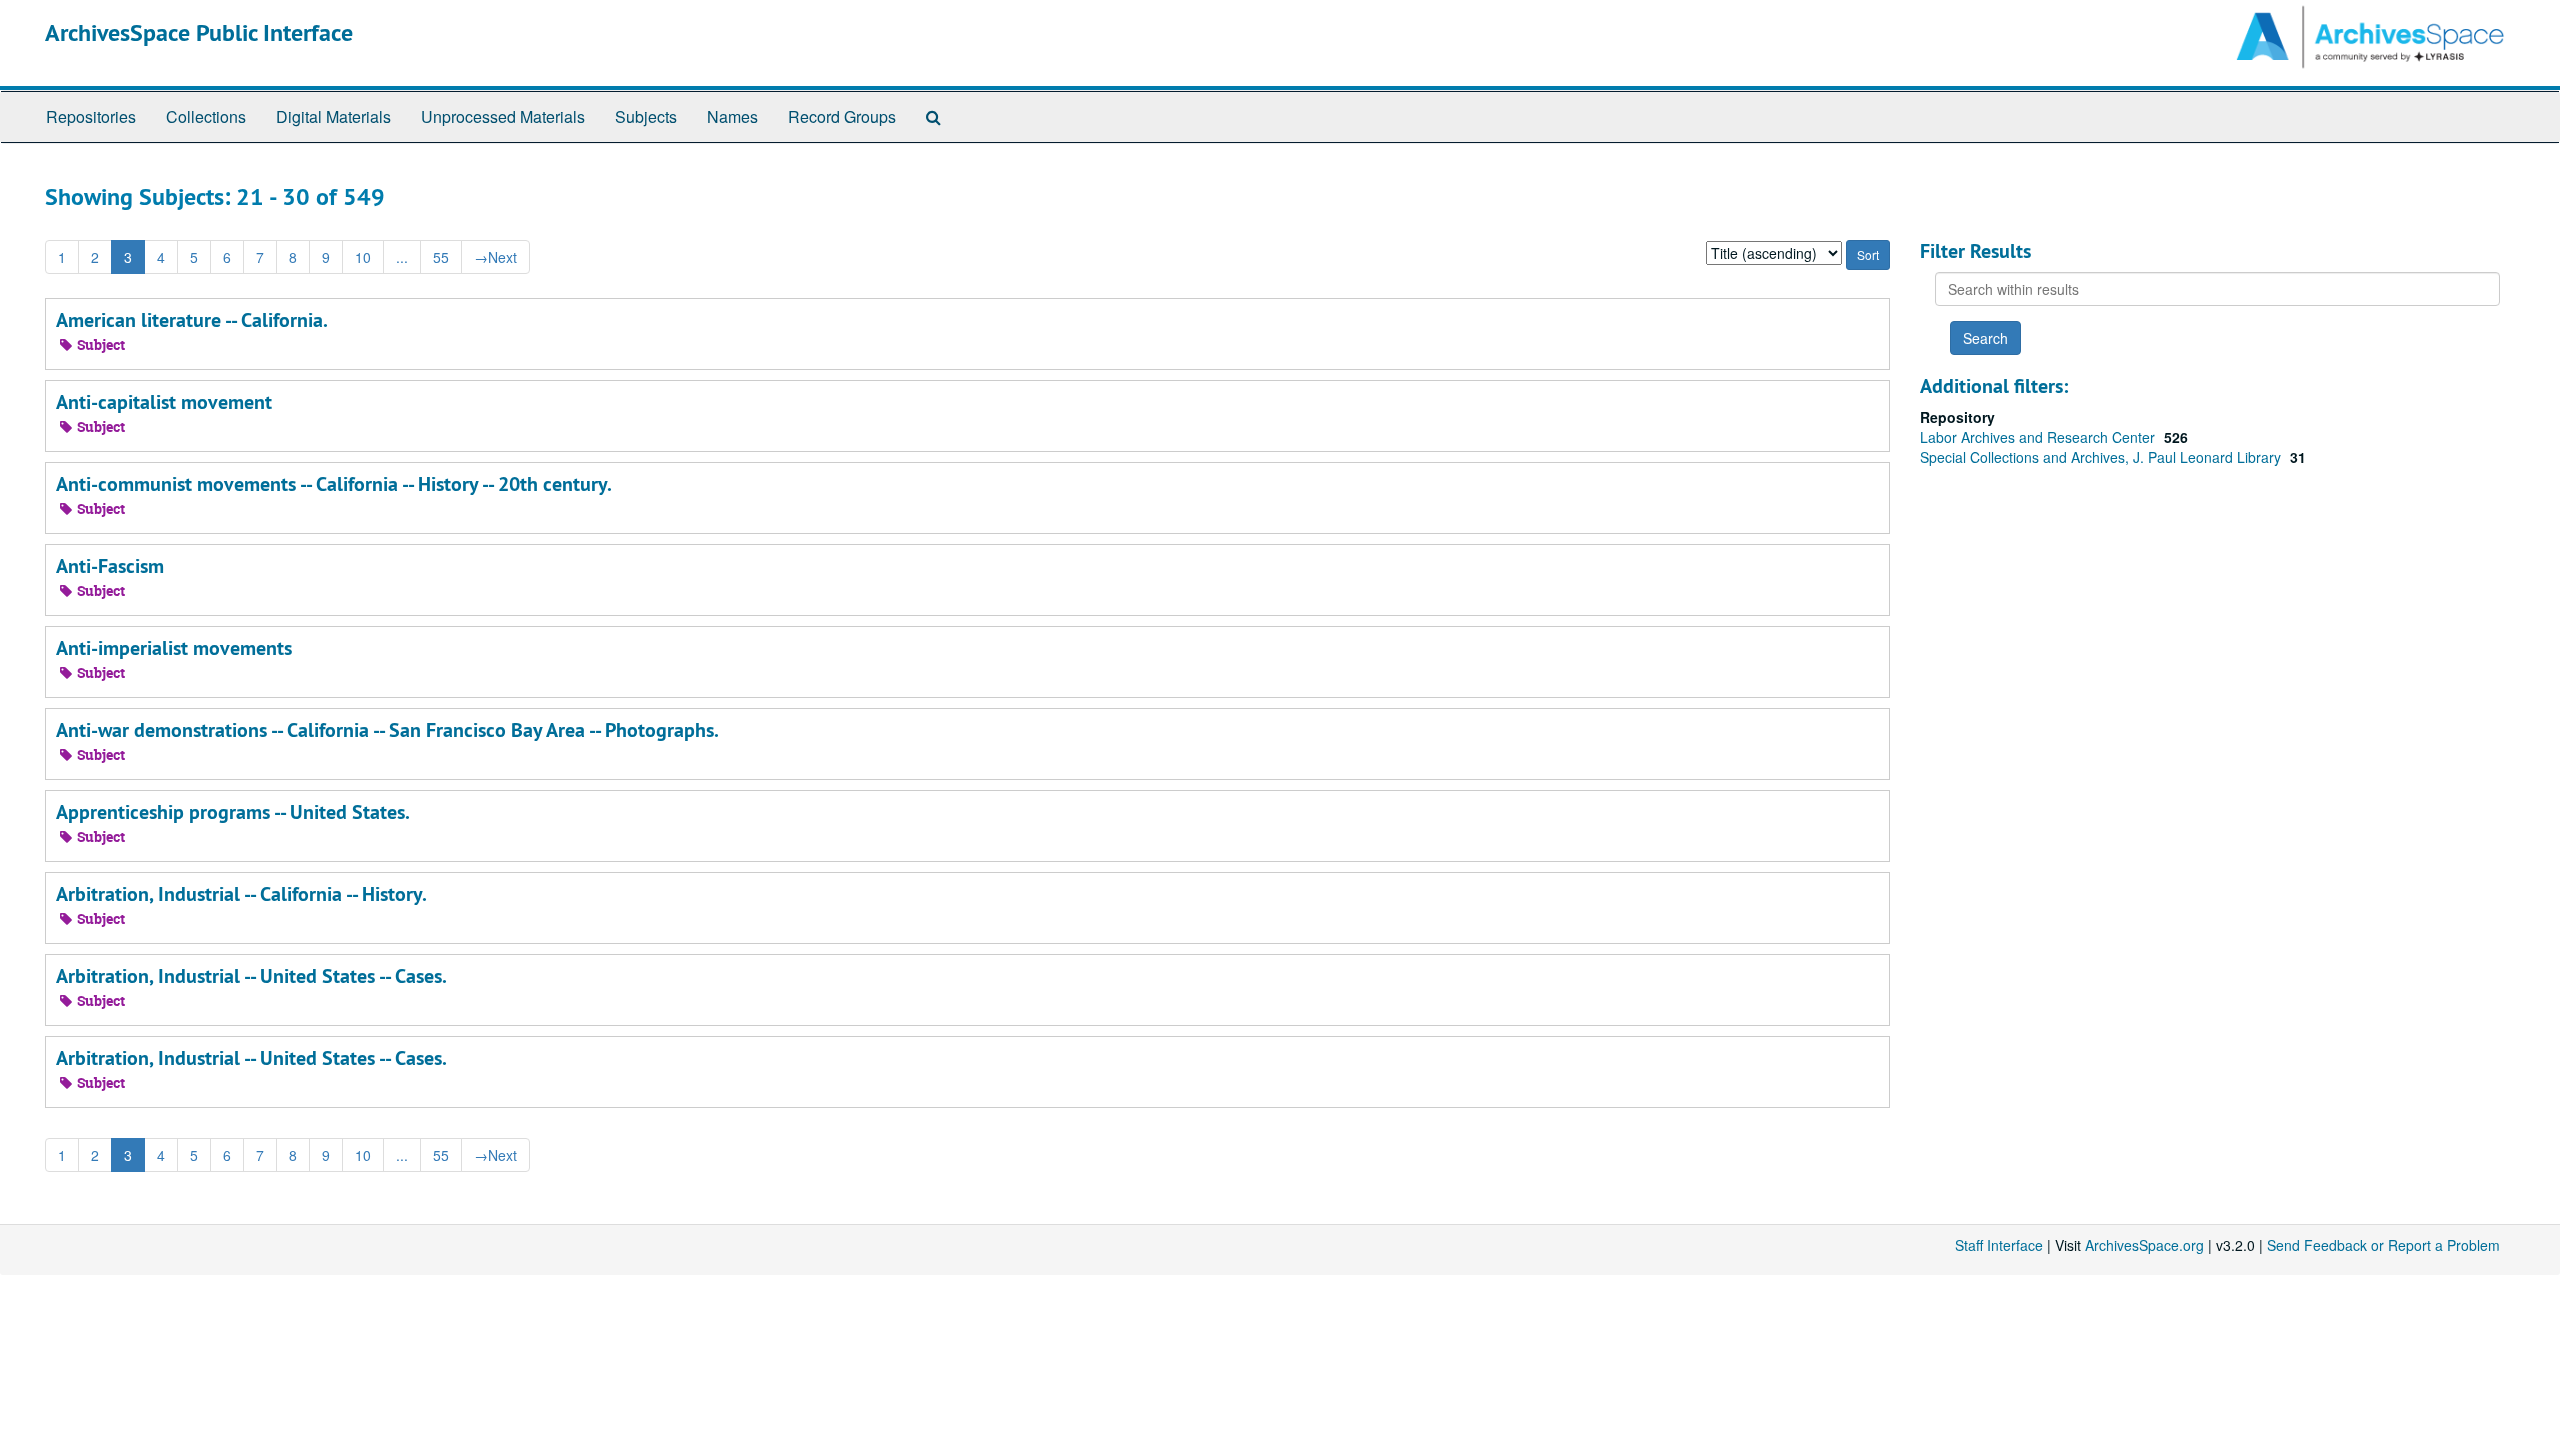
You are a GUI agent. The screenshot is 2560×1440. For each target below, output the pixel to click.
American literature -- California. (192, 320)
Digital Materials (333, 116)
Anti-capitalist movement (164, 402)
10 (363, 257)
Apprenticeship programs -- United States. (233, 812)
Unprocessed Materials (503, 116)
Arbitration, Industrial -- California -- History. (241, 894)
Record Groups (842, 116)
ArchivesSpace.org (2144, 1245)
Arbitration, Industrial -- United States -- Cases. (251, 976)
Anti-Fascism (110, 566)
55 (441, 257)
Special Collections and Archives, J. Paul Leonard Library (2102, 457)
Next (495, 257)
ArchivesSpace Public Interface (199, 32)
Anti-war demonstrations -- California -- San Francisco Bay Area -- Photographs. (387, 730)
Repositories (91, 116)
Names (732, 116)
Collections (206, 116)
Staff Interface (1999, 1245)
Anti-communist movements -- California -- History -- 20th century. (334, 484)
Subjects (646, 116)
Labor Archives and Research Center (2039, 437)
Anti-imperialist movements (174, 648)
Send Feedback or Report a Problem (2383, 1245)
